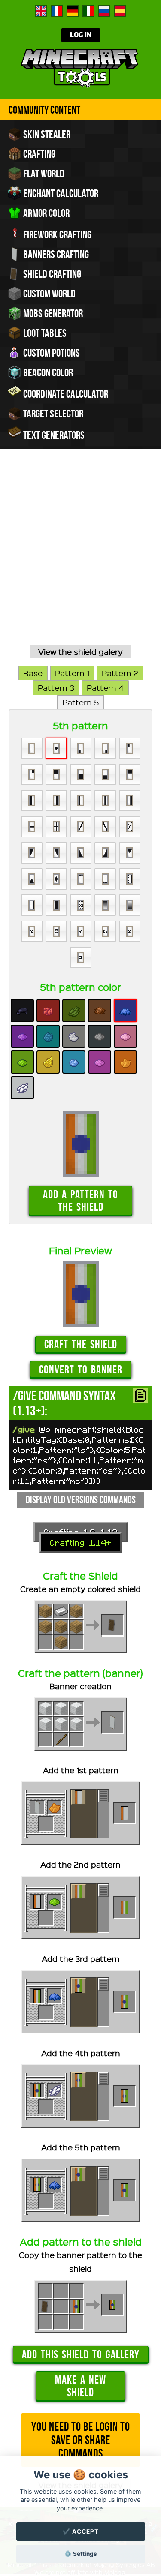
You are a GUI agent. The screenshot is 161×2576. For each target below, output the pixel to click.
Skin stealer (46, 134)
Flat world (43, 174)
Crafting (38, 154)
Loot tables (44, 333)
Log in (81, 35)
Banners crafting (55, 254)
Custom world (49, 294)
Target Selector (52, 414)
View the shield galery (80, 652)
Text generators (53, 435)
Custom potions (51, 353)
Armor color (46, 213)
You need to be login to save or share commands (81, 2440)
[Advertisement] (80, 557)
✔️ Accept (81, 2531)
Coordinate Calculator (65, 394)
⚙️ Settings (81, 2554)
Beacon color (47, 372)
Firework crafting (56, 234)
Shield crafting (51, 274)
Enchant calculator (60, 193)
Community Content (44, 110)
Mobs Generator (52, 313)
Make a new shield (80, 2386)
